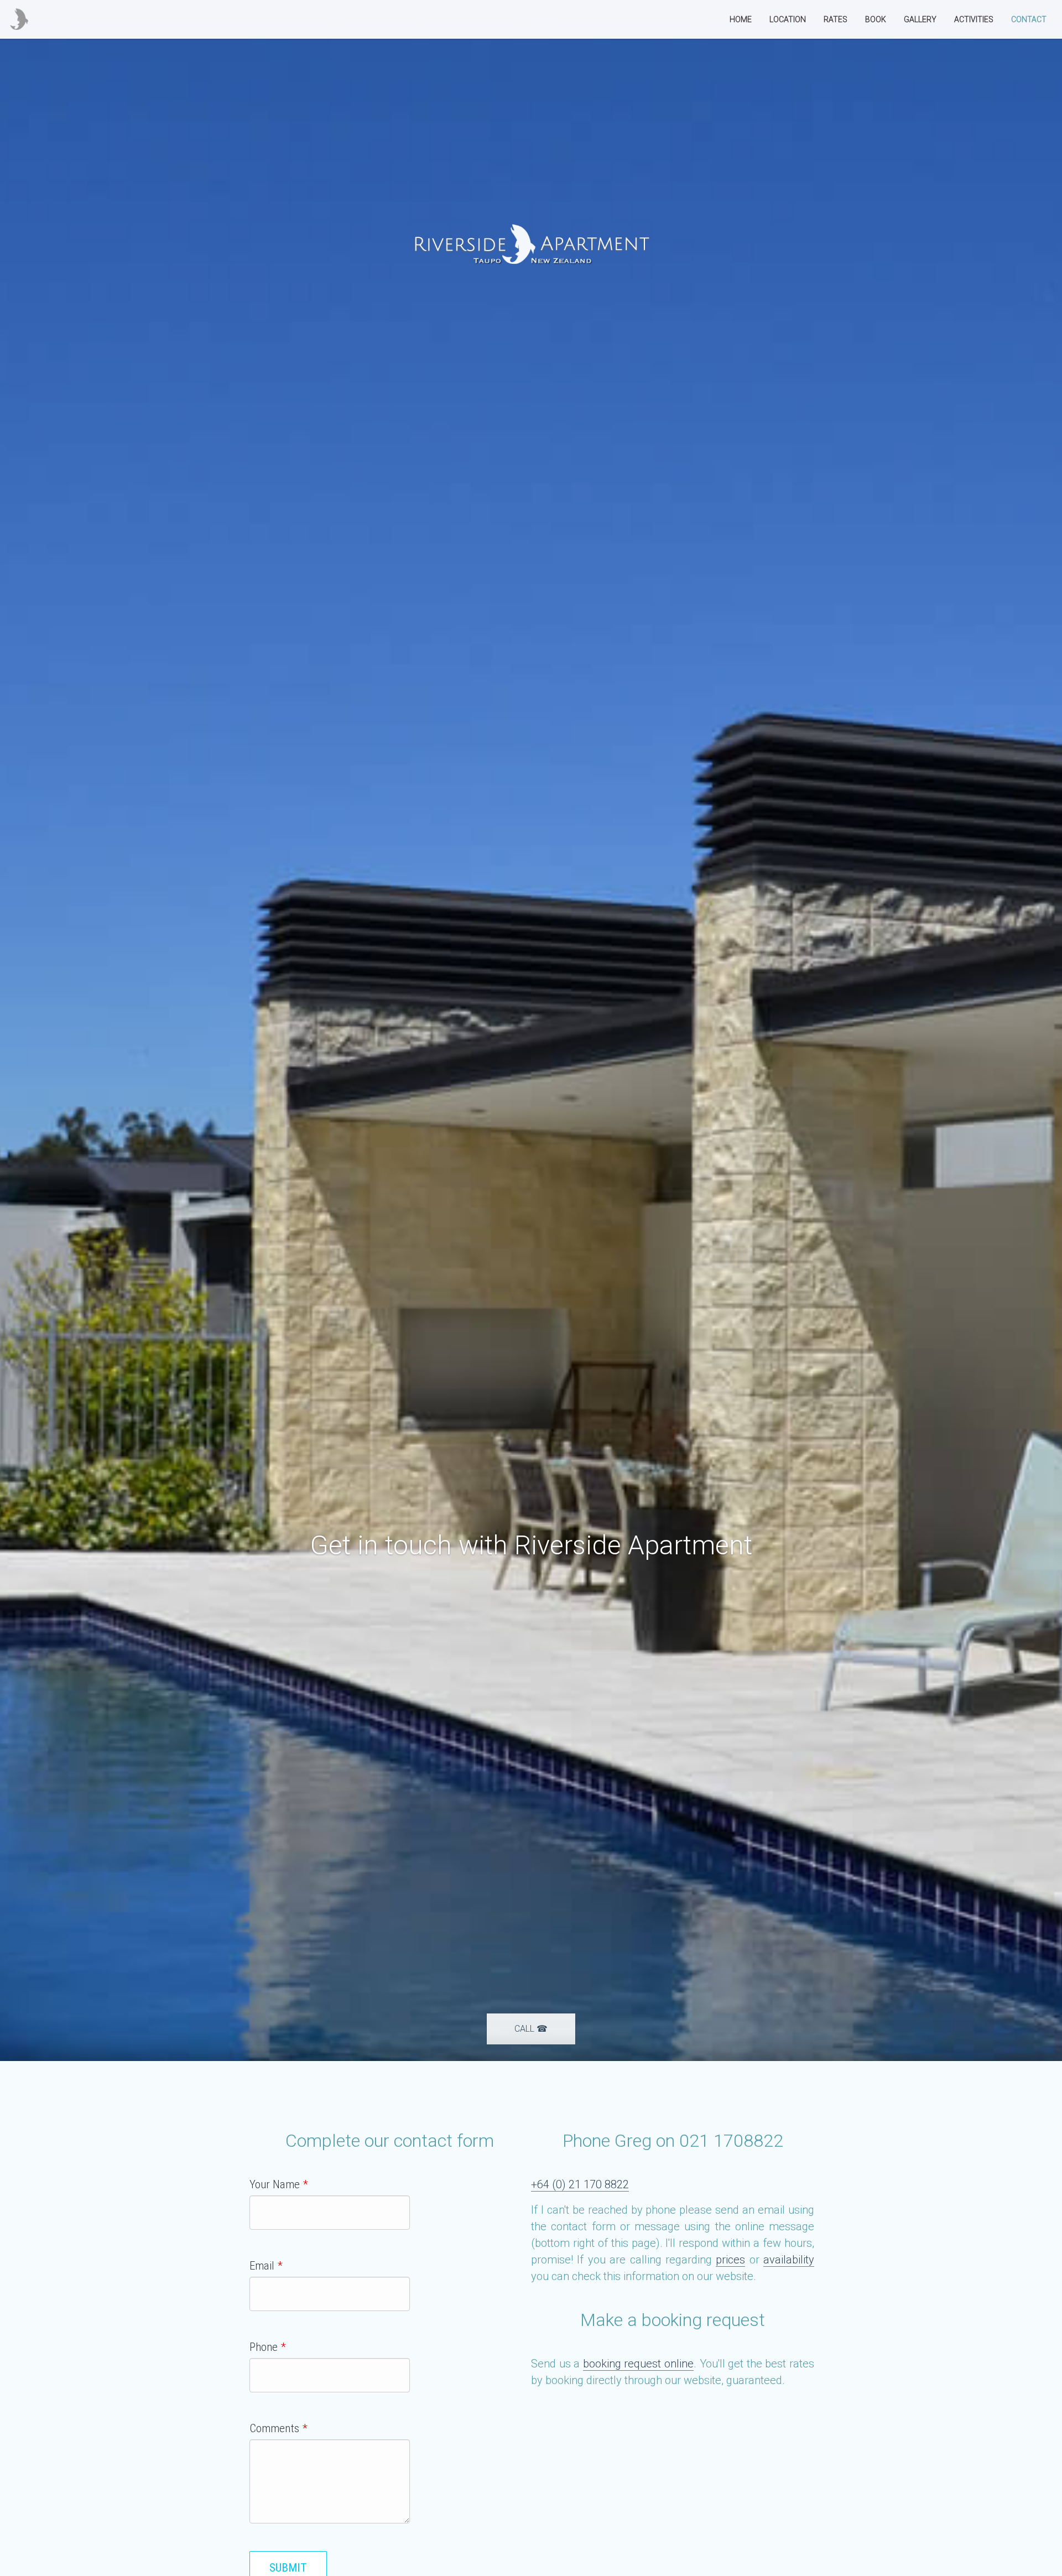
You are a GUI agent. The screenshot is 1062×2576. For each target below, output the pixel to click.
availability (789, 2260)
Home (741, 19)
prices (730, 2260)
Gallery (920, 19)
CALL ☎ (531, 2029)
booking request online (638, 2364)
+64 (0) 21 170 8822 (580, 2184)
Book (876, 19)
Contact (1029, 19)
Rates (835, 19)
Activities (974, 19)
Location (788, 19)
